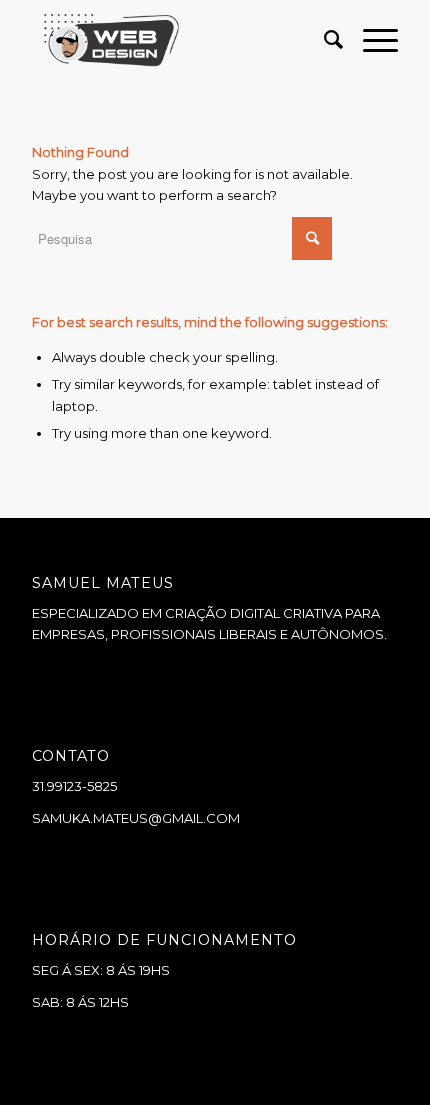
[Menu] (370, 40)
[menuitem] (323, 40)
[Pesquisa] (323, 40)
